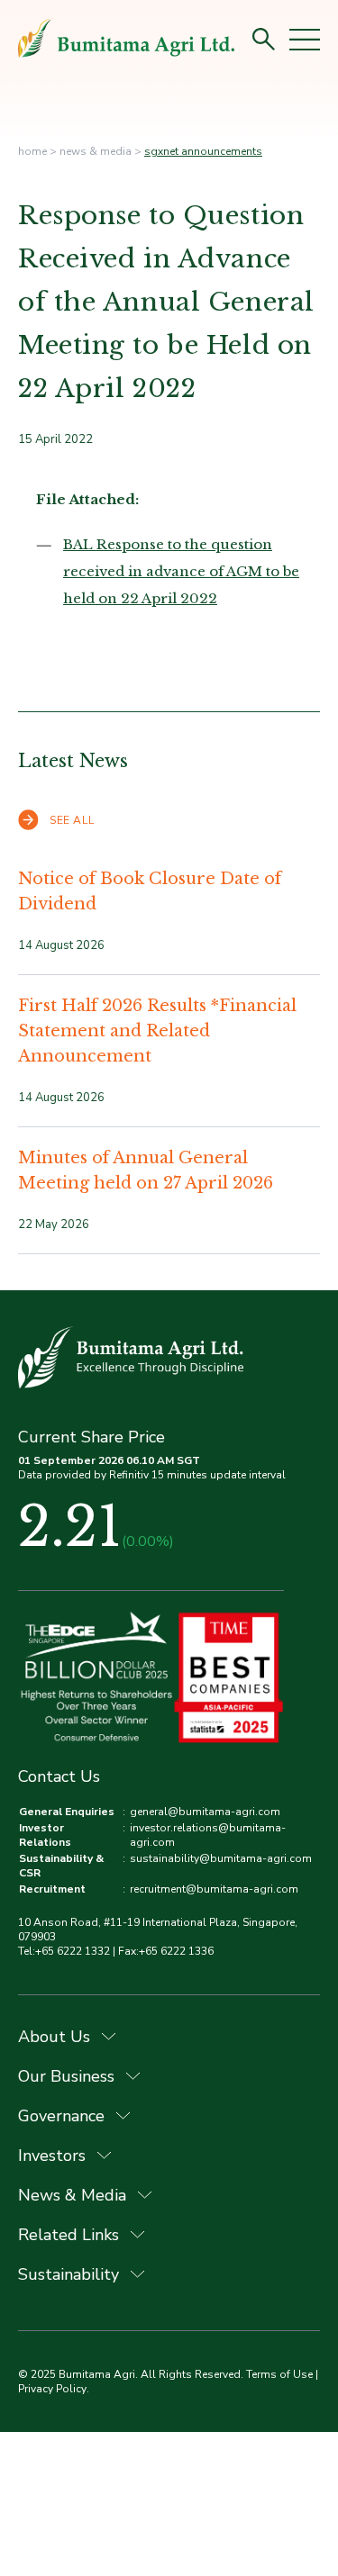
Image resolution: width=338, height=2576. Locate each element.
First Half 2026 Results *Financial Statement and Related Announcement (157, 1031)
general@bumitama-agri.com (205, 1812)
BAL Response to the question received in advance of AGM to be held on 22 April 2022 (181, 571)
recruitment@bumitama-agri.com (214, 1889)
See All (72, 820)
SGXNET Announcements (203, 151)
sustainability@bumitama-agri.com (221, 1858)
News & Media (96, 151)
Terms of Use (279, 2374)
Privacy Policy (52, 2389)
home (32, 151)
